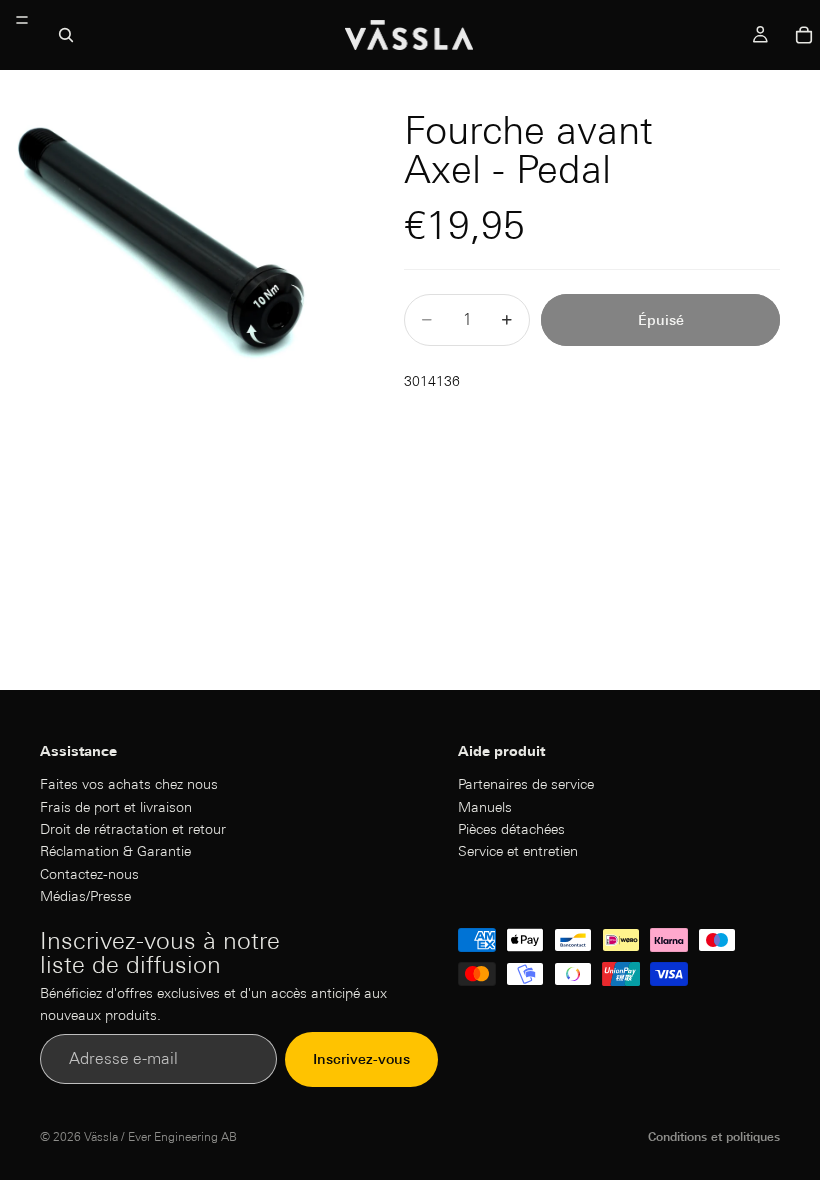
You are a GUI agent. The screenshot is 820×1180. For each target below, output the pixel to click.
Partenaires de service (526, 784)
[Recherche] (66, 35)
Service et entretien (518, 851)
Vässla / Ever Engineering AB (160, 1136)
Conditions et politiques (714, 1136)
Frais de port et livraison (116, 806)
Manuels (485, 806)
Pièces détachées (511, 828)
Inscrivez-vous (361, 1059)
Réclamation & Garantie (115, 851)
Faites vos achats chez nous (129, 784)
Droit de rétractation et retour (133, 828)
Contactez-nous (89, 873)
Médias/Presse (85, 896)
